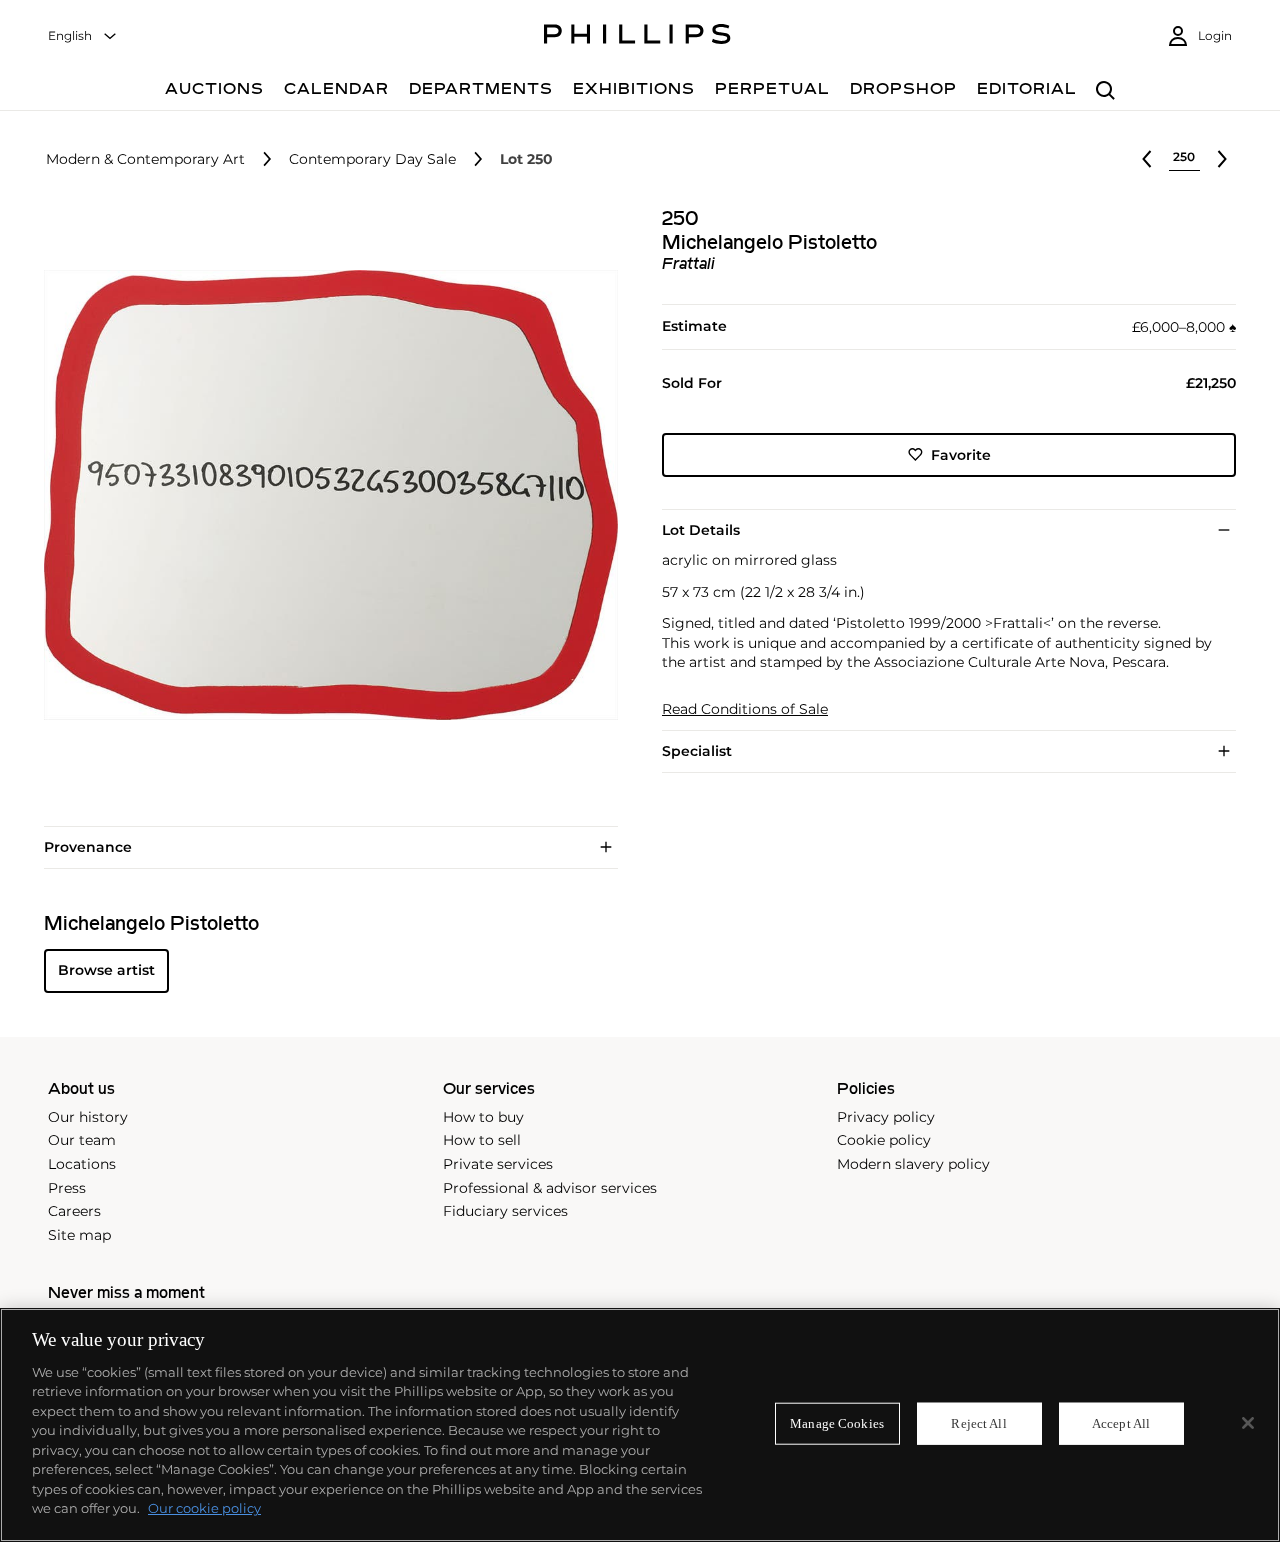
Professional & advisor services (550, 1188)
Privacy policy (886, 1117)
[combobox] (83, 36)
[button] (325, 495)
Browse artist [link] (106, 970)
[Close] (1248, 1423)
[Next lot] (1222, 159)
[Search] (1105, 91)
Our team (82, 1140)
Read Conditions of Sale (745, 708)
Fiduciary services (505, 1211)
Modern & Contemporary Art (145, 159)
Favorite (961, 454)
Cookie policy (884, 1140)
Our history (88, 1117)
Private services (498, 1164)
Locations (82, 1164)
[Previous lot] (1147, 159)
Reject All (978, 1423)
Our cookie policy (204, 1508)
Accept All (1121, 1423)
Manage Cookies (837, 1423)
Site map (79, 1235)
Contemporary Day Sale (372, 159)
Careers (74, 1211)
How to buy (483, 1117)
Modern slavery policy (913, 1164)
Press (67, 1188)
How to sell (482, 1140)
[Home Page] (637, 37)
